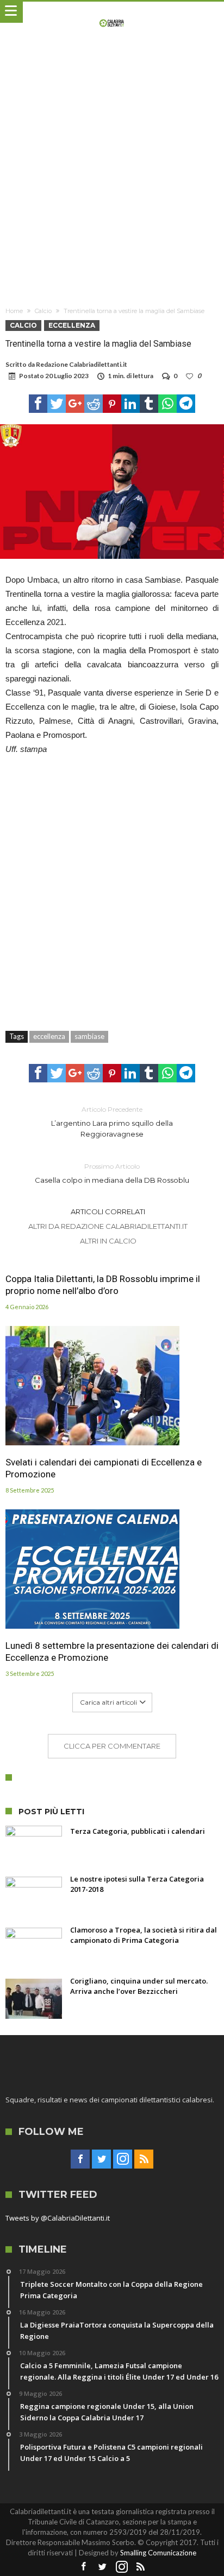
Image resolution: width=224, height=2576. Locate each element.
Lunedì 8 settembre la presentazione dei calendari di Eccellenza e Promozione (112, 1652)
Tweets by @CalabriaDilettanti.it (58, 2218)
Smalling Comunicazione (158, 2553)
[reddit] (94, 404)
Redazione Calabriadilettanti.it (82, 364)
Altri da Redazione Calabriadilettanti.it (108, 1226)
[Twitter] (101, 2159)
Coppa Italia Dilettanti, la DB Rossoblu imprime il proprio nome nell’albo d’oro (103, 1285)
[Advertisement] (112, 173)
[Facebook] (80, 2159)
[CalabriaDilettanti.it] (112, 12)
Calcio (43, 311)
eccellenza (49, 1036)
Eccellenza (72, 325)
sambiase (89, 1036)
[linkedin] (130, 404)
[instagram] (123, 2159)
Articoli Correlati (108, 1212)
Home (14, 311)
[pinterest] (112, 404)
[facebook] (38, 404)
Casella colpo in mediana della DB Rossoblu (112, 1173)
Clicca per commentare (112, 1746)
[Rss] (144, 2159)
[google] (75, 404)
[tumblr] (149, 404)
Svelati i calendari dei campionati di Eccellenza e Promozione (104, 1468)
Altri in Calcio (108, 1241)
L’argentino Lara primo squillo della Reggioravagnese (112, 1122)
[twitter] (57, 404)
